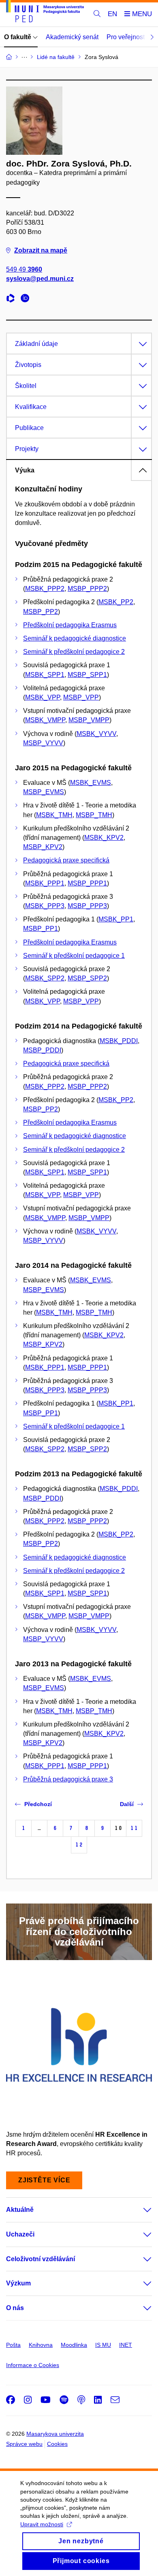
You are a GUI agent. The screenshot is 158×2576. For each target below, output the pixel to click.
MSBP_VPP (81, 697)
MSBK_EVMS (91, 783)
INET (126, 2345)
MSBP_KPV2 (43, 847)
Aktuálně (20, 2210)
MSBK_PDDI (119, 1041)
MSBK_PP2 (116, 602)
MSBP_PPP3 (87, 906)
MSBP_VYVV (43, 743)
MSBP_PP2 (41, 612)
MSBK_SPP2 (45, 978)
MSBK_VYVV (96, 734)
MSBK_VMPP (45, 720)
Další (127, 1804)
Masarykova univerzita (55, 2434)
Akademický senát (72, 37)
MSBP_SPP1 (87, 675)
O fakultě (18, 37)
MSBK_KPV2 (104, 838)
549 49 (24, 269)
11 (134, 1828)
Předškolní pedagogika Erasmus (70, 625)
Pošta (13, 2345)
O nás (15, 2308)
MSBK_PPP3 (45, 906)
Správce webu (24, 2444)
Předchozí (38, 1804)
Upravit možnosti (42, 2524)
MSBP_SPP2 (87, 978)
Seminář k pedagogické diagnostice (75, 638)
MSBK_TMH (54, 815)
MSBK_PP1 (116, 919)
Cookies (57, 2444)
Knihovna (41, 2345)
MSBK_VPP (43, 697)
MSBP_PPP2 (87, 589)
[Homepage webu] (45, 13)
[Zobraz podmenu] (139, 2210)
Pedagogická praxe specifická (66, 860)
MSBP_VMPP (89, 720)
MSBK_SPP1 (45, 675)
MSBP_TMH (94, 815)
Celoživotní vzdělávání (41, 2259)
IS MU (103, 2345)
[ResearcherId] (13, 299)
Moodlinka (74, 2345)
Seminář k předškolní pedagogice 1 (74, 956)
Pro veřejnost (126, 37)
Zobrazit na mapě (41, 250)
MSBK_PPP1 (45, 883)
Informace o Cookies (33, 2365)
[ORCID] (27, 299)
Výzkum (18, 2283)
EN (112, 14)
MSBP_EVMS (44, 792)
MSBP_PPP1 (87, 883)
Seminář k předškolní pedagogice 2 (74, 652)
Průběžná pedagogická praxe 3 (68, 1779)
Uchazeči (20, 2234)
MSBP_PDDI (42, 1050)
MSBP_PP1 (41, 929)
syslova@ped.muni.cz (40, 279)
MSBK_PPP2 (45, 589)
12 (79, 1845)
